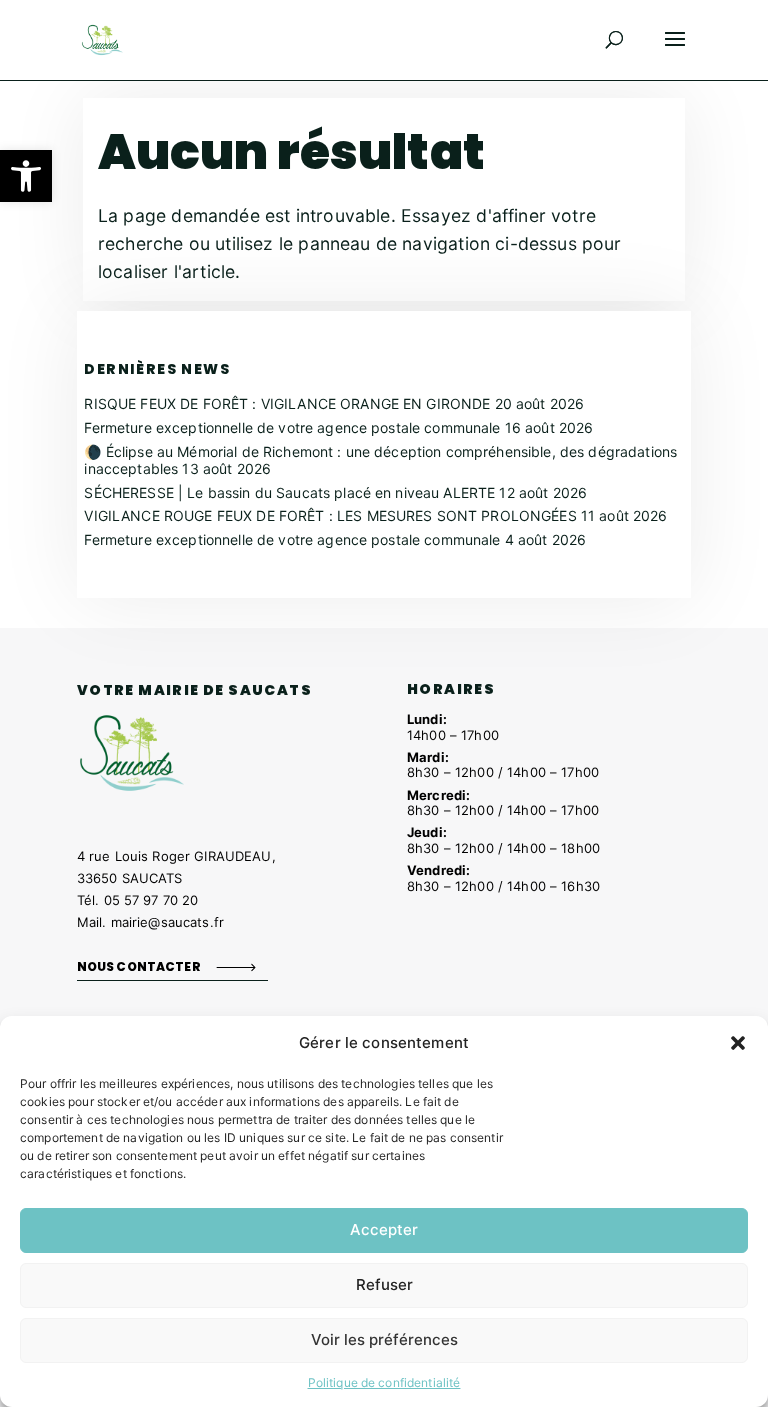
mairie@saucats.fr (167, 922)
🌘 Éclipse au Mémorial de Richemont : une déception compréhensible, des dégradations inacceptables (380, 460)
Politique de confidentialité (384, 1382)
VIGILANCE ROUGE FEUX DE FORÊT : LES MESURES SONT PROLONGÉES (330, 515)
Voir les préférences (384, 1339)
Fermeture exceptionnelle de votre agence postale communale (292, 427)
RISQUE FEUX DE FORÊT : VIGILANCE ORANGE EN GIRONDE (287, 403)
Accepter (384, 1229)
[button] (26, 176)
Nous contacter (139, 966)
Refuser (384, 1284)
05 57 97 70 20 (151, 900)
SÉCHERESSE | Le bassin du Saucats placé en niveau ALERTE (289, 492)
